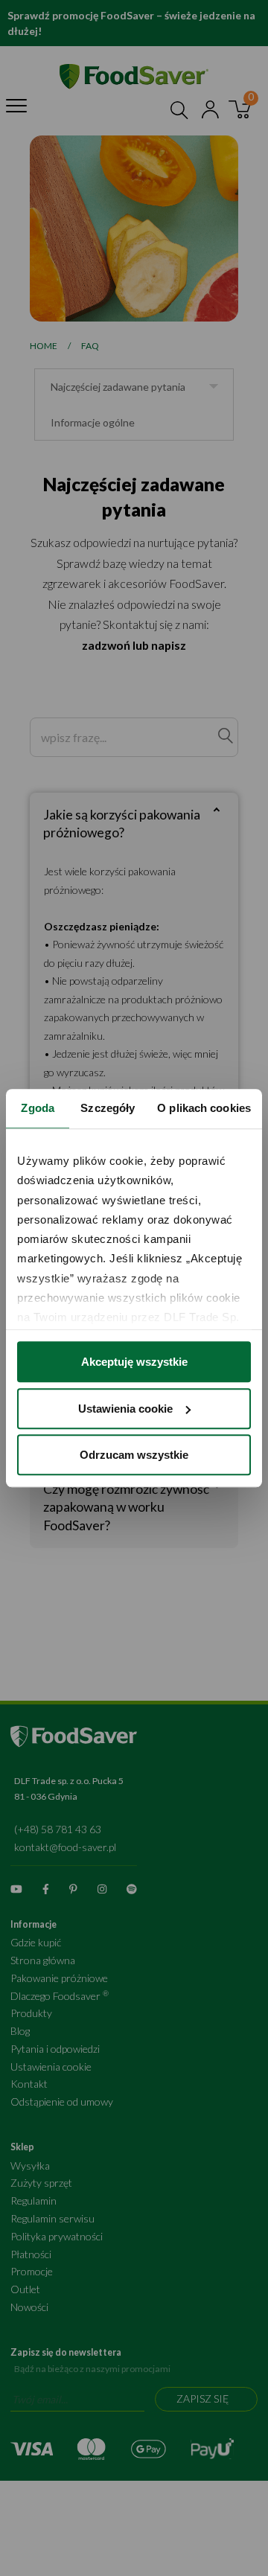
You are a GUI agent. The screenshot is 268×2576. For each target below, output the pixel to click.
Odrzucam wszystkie (134, 1455)
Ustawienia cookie (125, 1409)
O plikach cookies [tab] (204, 1108)
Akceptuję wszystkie (134, 1362)
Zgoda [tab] (38, 1108)
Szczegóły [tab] (108, 1108)
